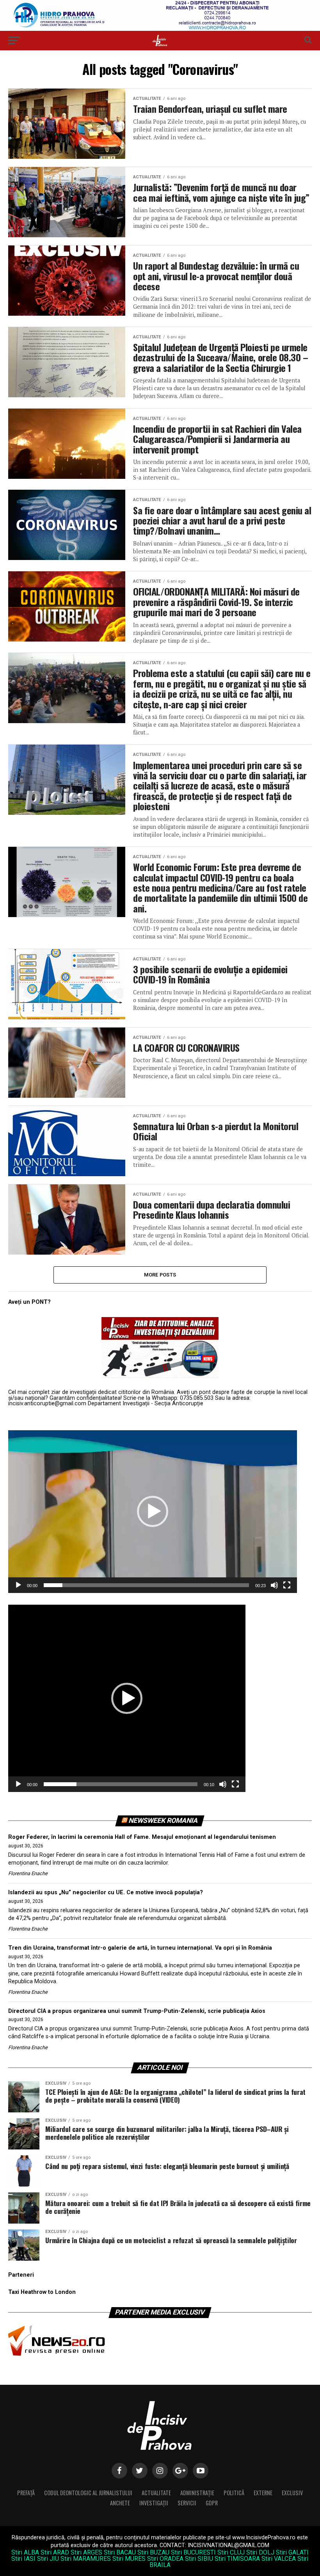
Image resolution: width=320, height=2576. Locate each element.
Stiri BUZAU (153, 2552)
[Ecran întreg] (287, 1585)
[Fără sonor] (274, 1585)
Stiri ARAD (55, 2552)
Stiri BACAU (120, 2552)
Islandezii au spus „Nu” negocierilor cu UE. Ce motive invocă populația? (106, 1892)
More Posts (160, 1275)
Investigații (154, 2503)
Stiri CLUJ (231, 2552)
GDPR (212, 2503)
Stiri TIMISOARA (237, 2559)
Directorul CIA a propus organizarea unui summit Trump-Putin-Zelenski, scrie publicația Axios (137, 2011)
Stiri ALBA (25, 2552)
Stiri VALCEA (279, 2559)
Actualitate (156, 2493)
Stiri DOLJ (260, 2552)
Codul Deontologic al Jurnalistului (88, 2493)
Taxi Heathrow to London (42, 2292)
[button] (153, 1511)
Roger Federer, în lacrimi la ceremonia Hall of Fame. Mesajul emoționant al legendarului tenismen (142, 1837)
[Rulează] (18, 1585)
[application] (153, 1512)
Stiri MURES (129, 2559)
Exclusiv (292, 2493)
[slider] (146, 1585)
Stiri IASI (23, 2559)
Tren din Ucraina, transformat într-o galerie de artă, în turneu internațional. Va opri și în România (140, 1948)
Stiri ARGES (86, 2552)
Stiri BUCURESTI (193, 2552)
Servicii (187, 2503)
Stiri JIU (48, 2559)
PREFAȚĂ (26, 2493)
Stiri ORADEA (165, 2559)
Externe (263, 2493)
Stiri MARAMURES (86, 2559)
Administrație (197, 2493)
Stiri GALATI (292, 2552)
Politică (234, 2493)
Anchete (120, 2503)
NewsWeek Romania (164, 1820)
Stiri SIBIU (199, 2559)
